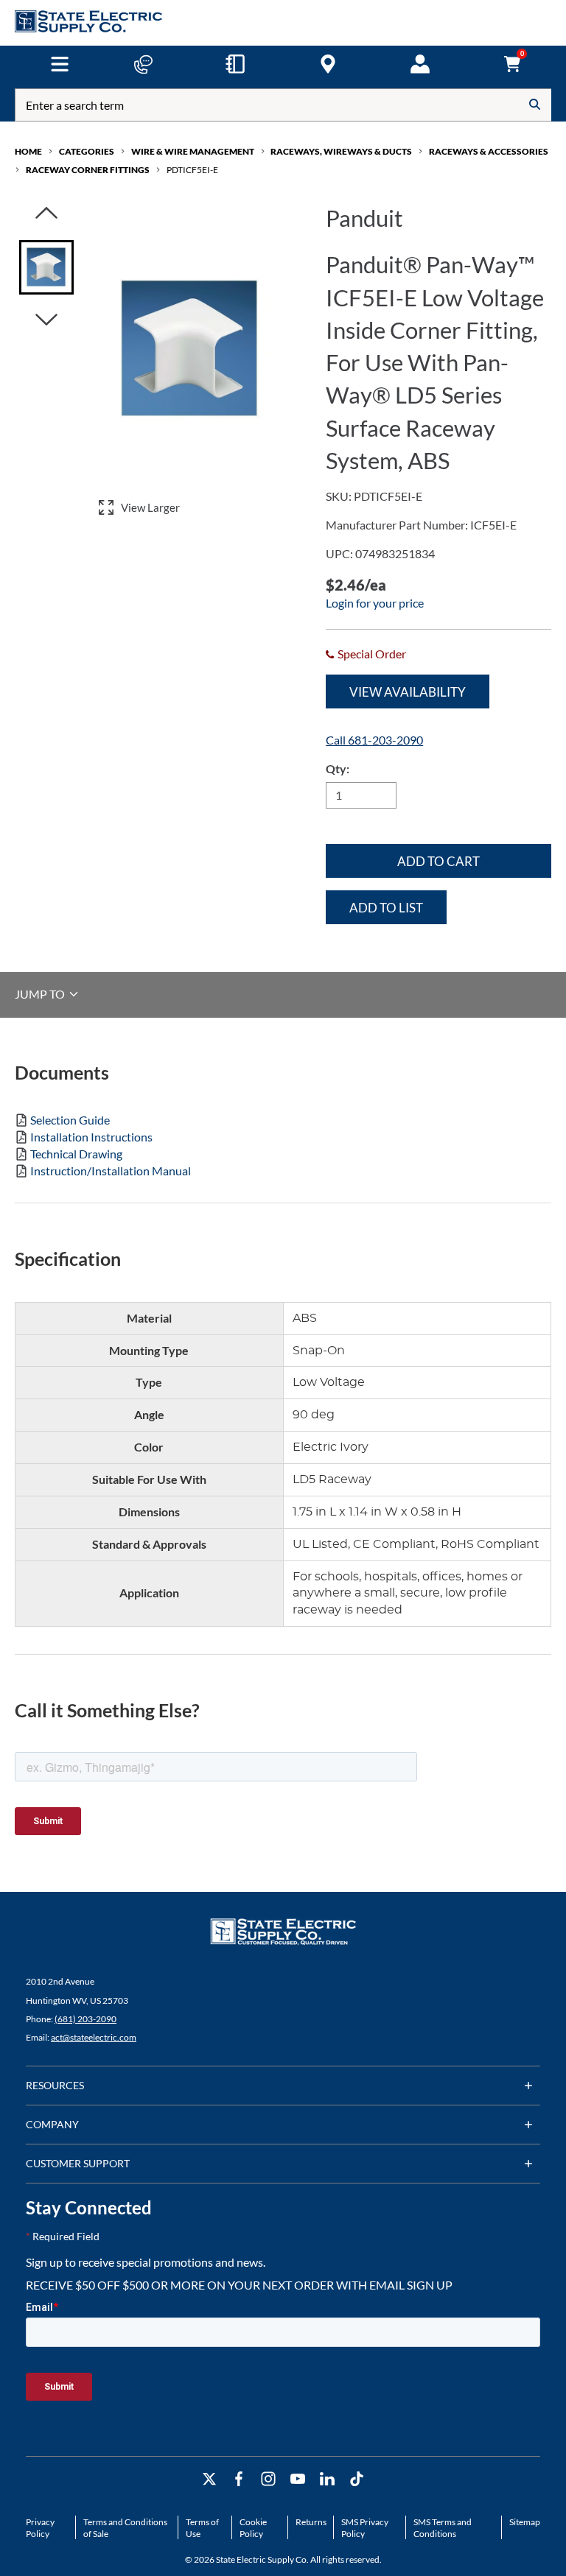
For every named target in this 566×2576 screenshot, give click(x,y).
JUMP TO (41, 994)
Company (52, 2124)
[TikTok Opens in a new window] (357, 2479)
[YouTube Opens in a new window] (298, 2479)
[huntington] (328, 64)
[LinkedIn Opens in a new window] (327, 2479)
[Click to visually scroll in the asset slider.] (46, 214)
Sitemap (525, 2522)
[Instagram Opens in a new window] (268, 2479)
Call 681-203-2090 (374, 740)
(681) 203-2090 (85, 2019)
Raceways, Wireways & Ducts (341, 151)
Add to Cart (439, 861)
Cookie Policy (253, 2528)
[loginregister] (420, 64)
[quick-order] (235, 64)
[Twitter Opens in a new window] (209, 2479)
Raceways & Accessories (489, 151)
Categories (87, 151)
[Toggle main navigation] (59, 64)
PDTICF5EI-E (192, 170)
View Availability (408, 692)
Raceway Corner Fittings (88, 170)
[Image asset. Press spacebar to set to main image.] (46, 267)
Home (28, 151)
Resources (55, 2085)
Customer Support (78, 2163)
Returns (311, 2522)
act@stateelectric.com (94, 2037)
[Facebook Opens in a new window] (239, 2479)
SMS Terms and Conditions (443, 2528)
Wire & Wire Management (193, 151)
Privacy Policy (40, 2528)
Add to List (386, 908)
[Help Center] (143, 64)
